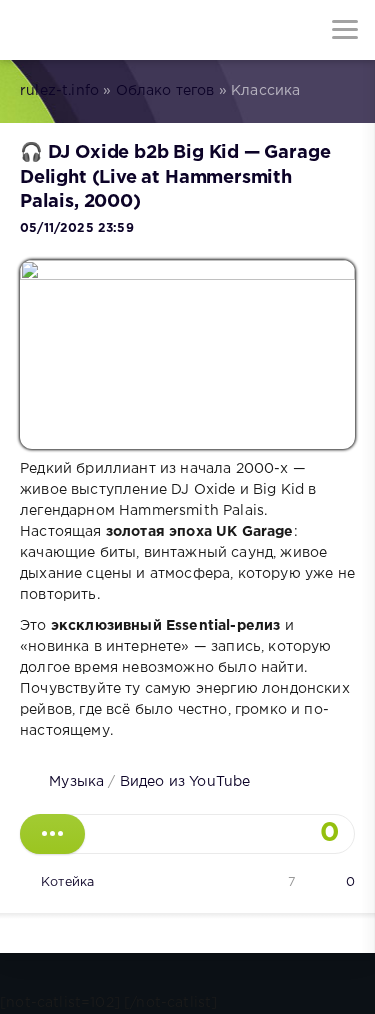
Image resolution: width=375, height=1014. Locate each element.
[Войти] (90, 30)
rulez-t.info (59, 91)
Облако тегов (165, 91)
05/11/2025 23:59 (77, 228)
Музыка (76, 782)
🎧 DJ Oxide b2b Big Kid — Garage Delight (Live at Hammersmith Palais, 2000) (175, 177)
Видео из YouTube (185, 782)
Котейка (67, 882)
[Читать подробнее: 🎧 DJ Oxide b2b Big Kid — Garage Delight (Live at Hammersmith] (52, 834)
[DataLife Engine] (30, 30)
